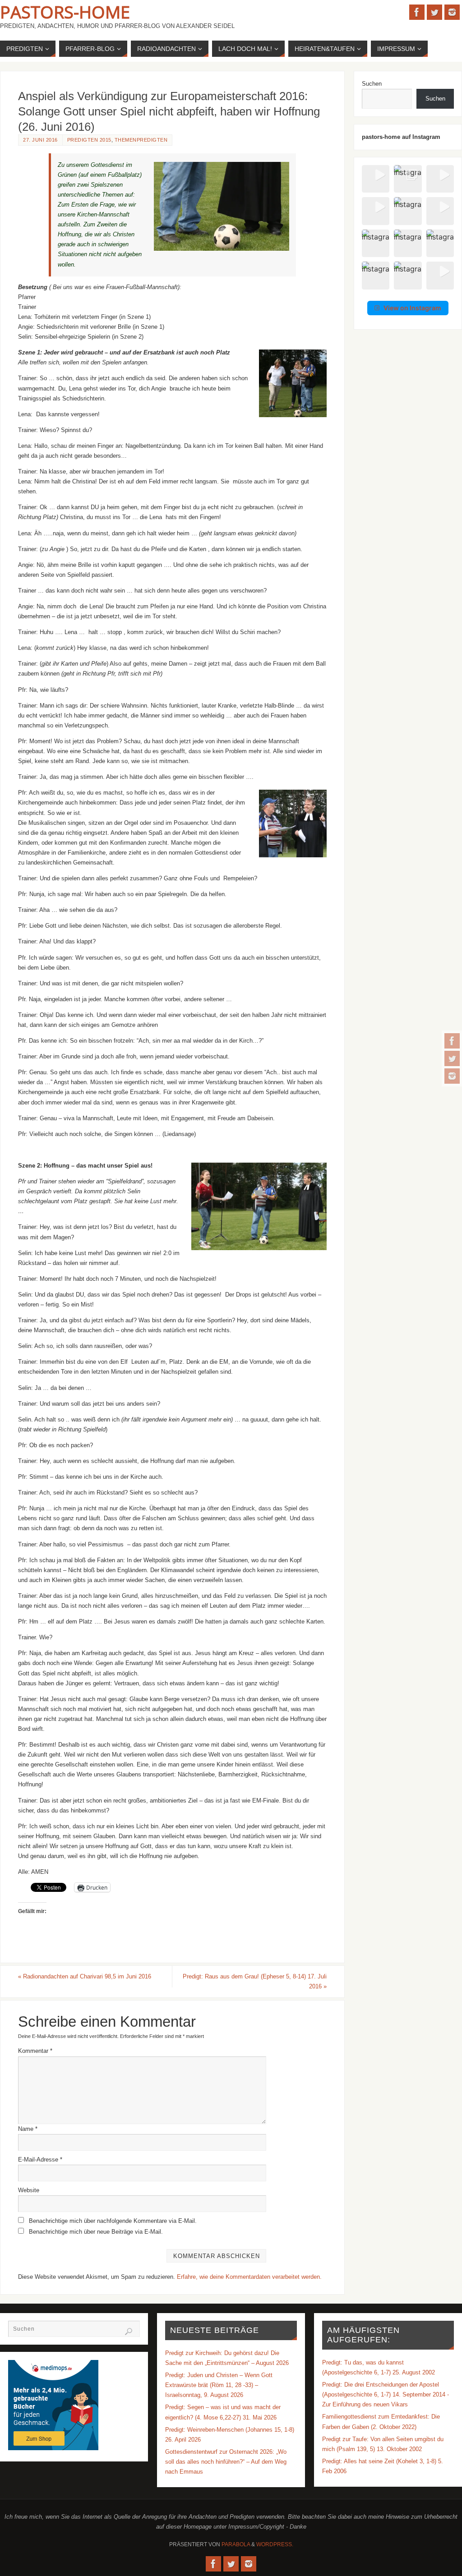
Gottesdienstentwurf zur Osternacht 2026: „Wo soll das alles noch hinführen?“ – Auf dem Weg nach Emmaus (226, 2462)
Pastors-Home (65, 12)
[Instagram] (452, 1076)
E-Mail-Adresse (40, 2160)
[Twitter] (452, 1058)
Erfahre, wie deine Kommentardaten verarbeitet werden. (249, 2277)
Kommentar (35, 2051)
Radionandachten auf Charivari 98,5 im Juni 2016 (85, 1976)
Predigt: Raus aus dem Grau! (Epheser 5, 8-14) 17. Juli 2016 (255, 1981)
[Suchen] (129, 2332)
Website (29, 2190)
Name (28, 2129)
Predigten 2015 (89, 140)
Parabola (236, 2544)
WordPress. (275, 2544)
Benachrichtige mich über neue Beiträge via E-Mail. (96, 2232)
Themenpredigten (141, 140)
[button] (376, 179)
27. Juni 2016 (40, 140)
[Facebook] (452, 1041)
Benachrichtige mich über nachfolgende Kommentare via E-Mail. (113, 2221)
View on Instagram (412, 308)
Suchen (372, 84)
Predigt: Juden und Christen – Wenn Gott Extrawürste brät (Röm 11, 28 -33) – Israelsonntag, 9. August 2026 (219, 2385)
